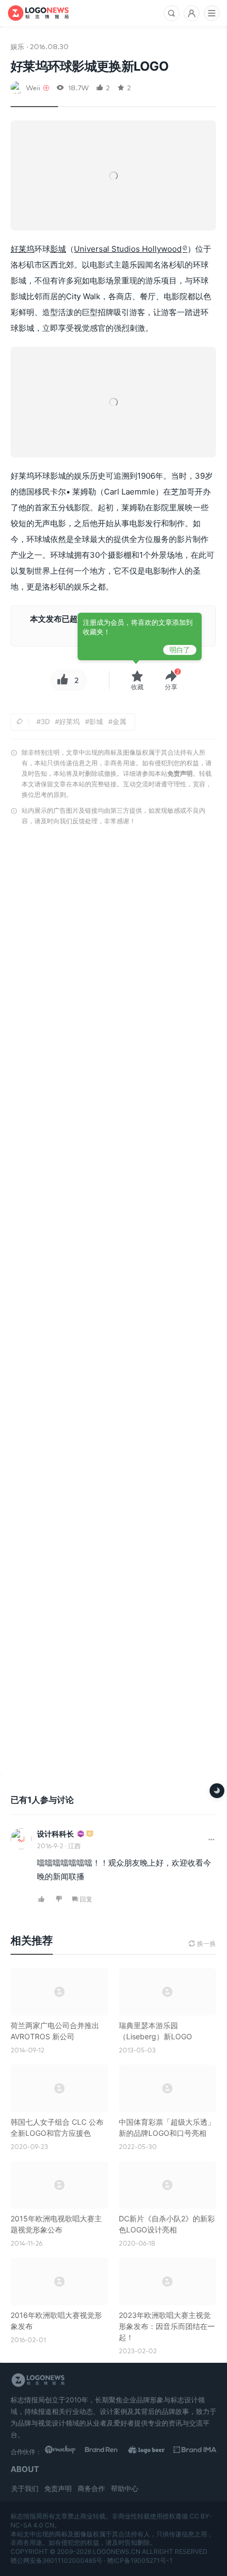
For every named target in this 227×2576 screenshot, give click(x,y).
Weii (33, 87)
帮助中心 (125, 2488)
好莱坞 (22, 249)
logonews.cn (117, 2551)
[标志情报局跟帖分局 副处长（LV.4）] (90, 1834)
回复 (86, 1899)
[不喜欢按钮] (59, 1900)
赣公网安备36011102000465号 (56, 2560)
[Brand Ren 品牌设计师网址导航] (109, 2451)
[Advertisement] (113, 1303)
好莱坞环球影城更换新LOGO (89, 66)
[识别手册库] (195, 2451)
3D (45, 721)
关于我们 (25, 2488)
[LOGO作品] (152, 2451)
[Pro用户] (81, 1834)
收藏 (137, 687)
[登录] (192, 13)
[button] (171, 681)
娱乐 (17, 46)
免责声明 (180, 773)
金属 (119, 721)
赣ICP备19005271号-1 (140, 2560)
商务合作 (91, 2488)
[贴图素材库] (66, 2451)
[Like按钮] (61, 680)
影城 (58, 249)
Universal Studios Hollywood (128, 249)
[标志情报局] (38, 13)
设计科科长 (55, 1834)
